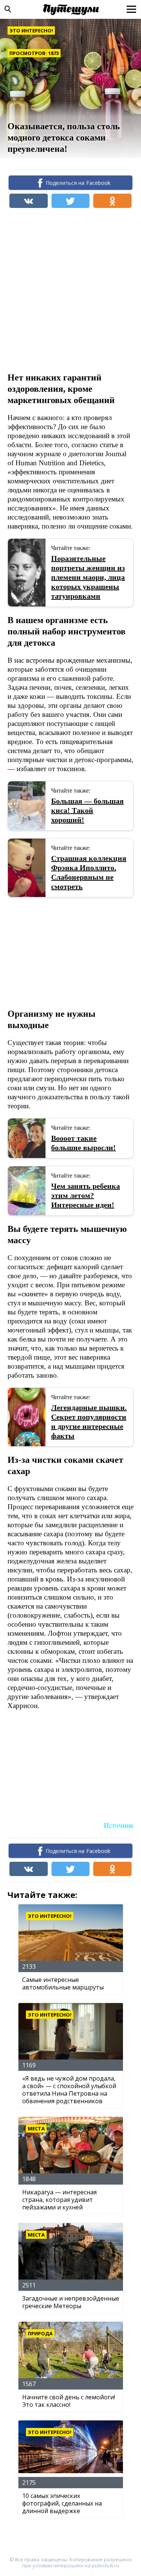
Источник (119, 1825)
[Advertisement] (70, 292)
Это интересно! (31, 31)
